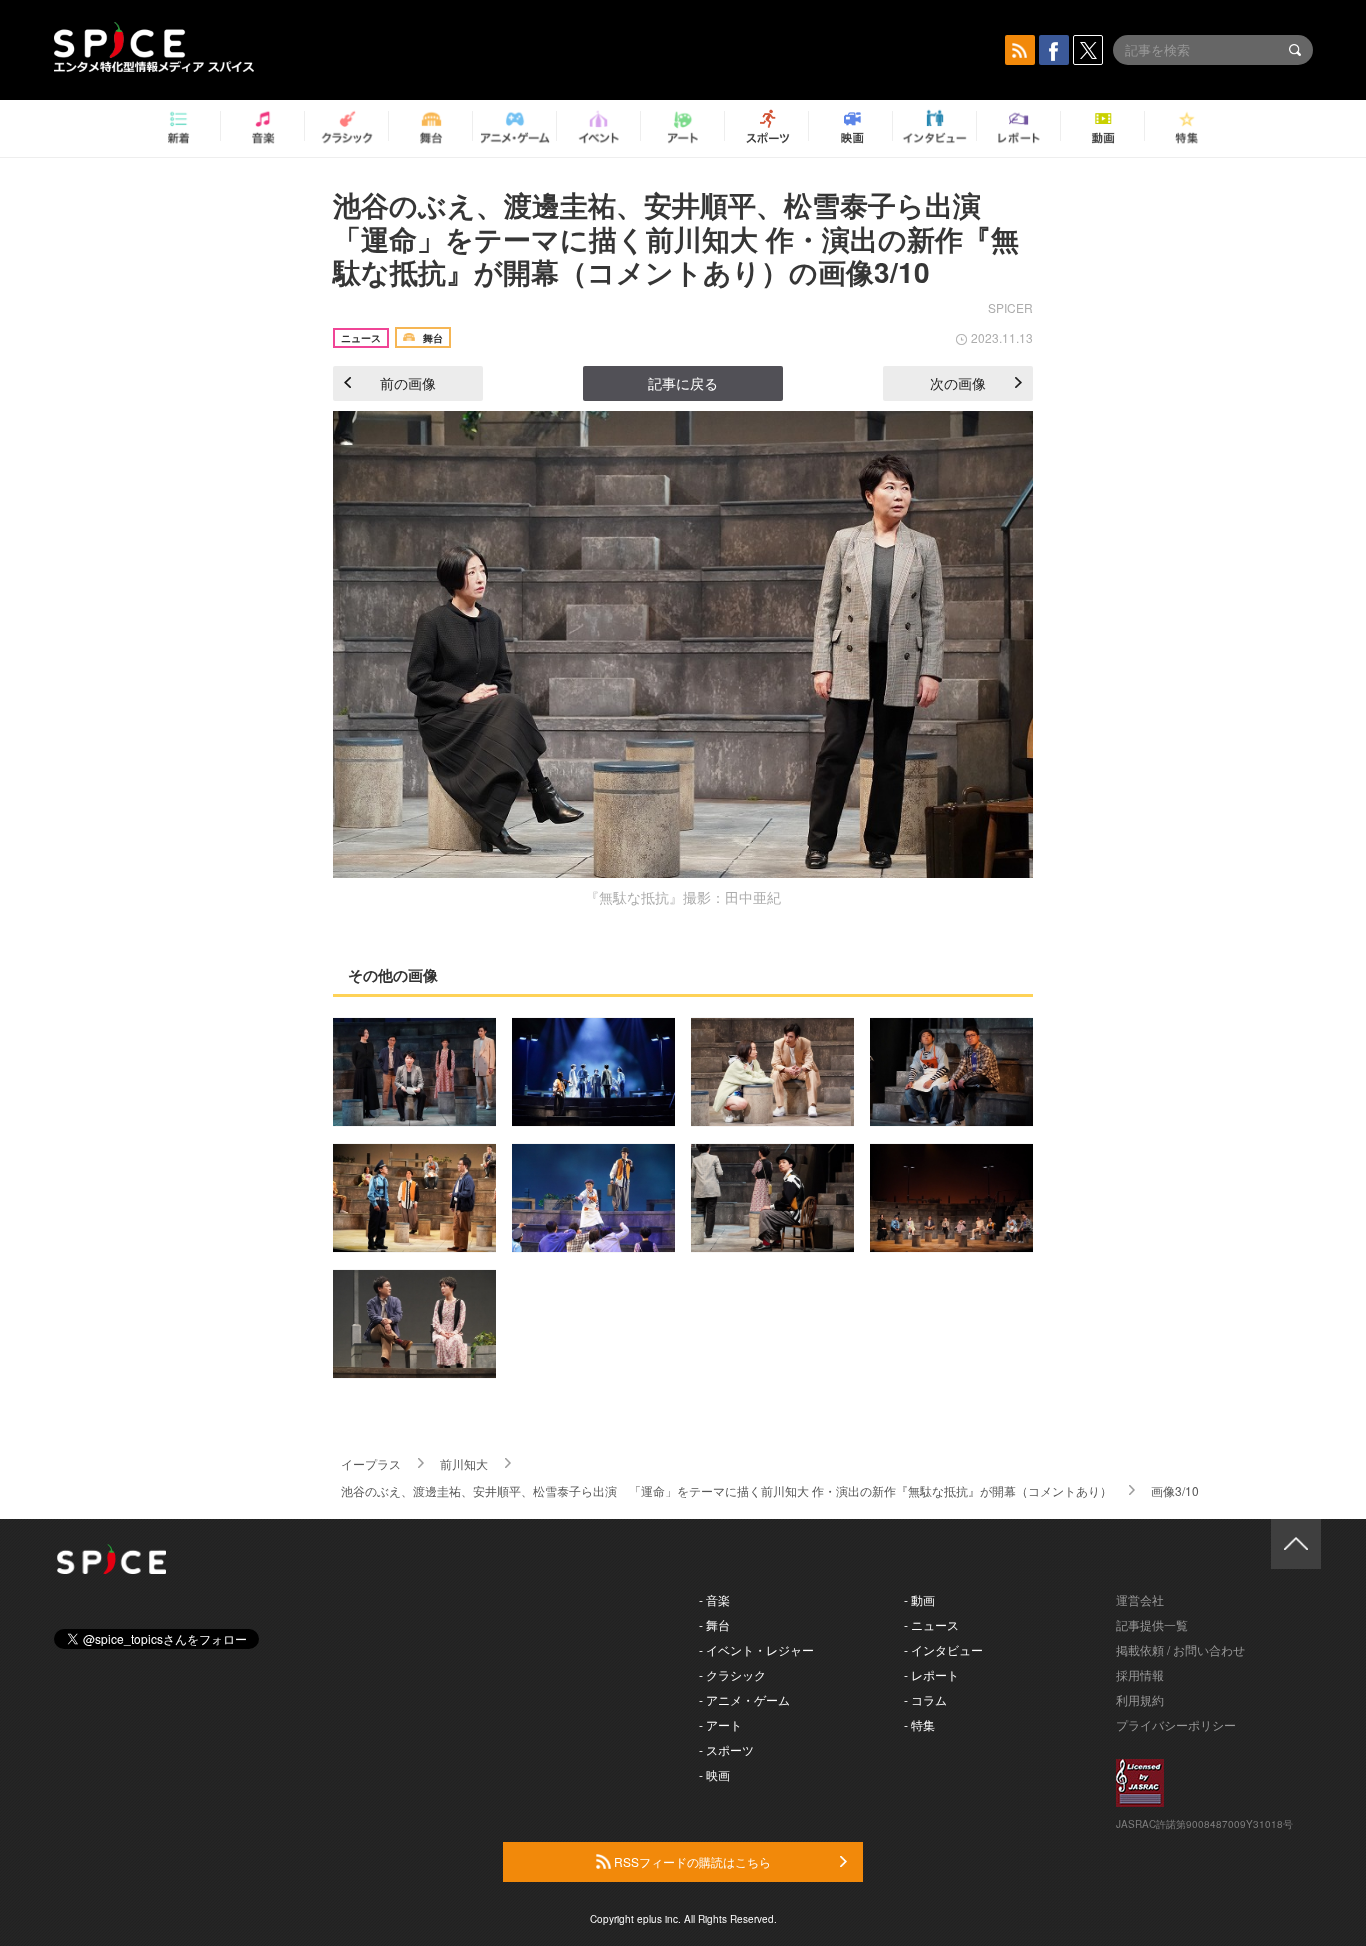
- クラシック (732, 1674)
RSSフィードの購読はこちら (691, 1861)
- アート (720, 1724)
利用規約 (1140, 1699)
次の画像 (958, 383)
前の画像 (408, 383)
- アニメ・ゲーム (744, 1699)
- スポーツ (726, 1749)
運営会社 (1140, 1599)
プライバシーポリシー (1176, 1724)
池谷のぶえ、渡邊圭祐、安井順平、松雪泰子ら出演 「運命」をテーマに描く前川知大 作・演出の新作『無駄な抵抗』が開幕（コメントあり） (726, 1490)
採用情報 (1140, 1674)
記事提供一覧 (1152, 1624)
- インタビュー (943, 1649)
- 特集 (919, 1724)
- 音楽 (714, 1599)
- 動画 (919, 1599)
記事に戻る (683, 383)
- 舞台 (714, 1624)
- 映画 (714, 1774)
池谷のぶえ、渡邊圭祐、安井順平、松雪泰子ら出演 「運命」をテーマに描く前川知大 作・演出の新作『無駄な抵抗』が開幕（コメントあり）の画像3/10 (676, 238)
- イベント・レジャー (756, 1649)
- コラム (925, 1699)
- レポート (931, 1674)
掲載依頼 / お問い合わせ (1180, 1649)
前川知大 (464, 1463)
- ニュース (931, 1624)
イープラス (371, 1463)
